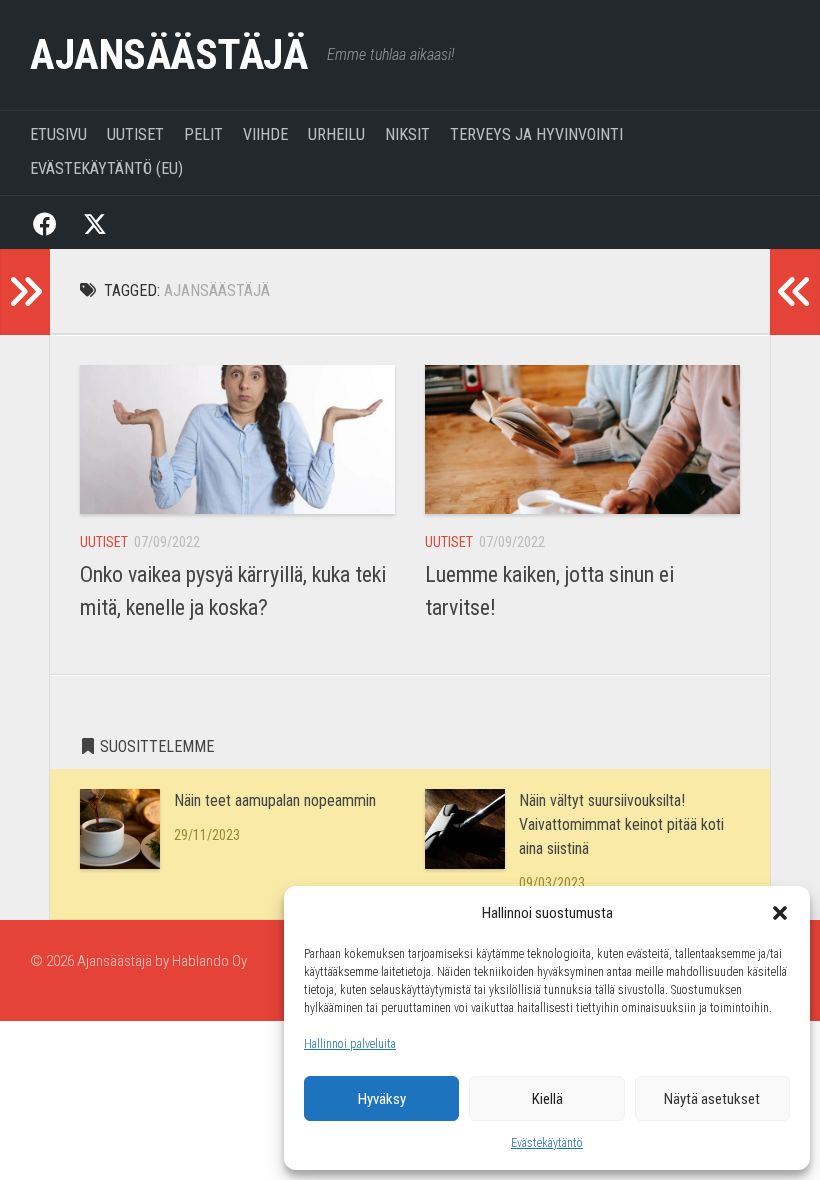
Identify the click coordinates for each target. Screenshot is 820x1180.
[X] (95, 222)
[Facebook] (45, 222)
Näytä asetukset (712, 1099)
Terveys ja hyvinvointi (536, 134)
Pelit (203, 134)
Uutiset (135, 134)
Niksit (407, 134)
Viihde (265, 134)
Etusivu (58, 134)
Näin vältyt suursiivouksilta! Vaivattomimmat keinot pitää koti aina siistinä (621, 824)
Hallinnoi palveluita (350, 1044)
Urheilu (336, 134)
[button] (780, 913)
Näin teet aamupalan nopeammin (275, 800)
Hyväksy (382, 1099)
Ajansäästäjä (168, 54)
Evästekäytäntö (547, 1143)
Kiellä (547, 1099)
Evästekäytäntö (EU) (106, 168)
